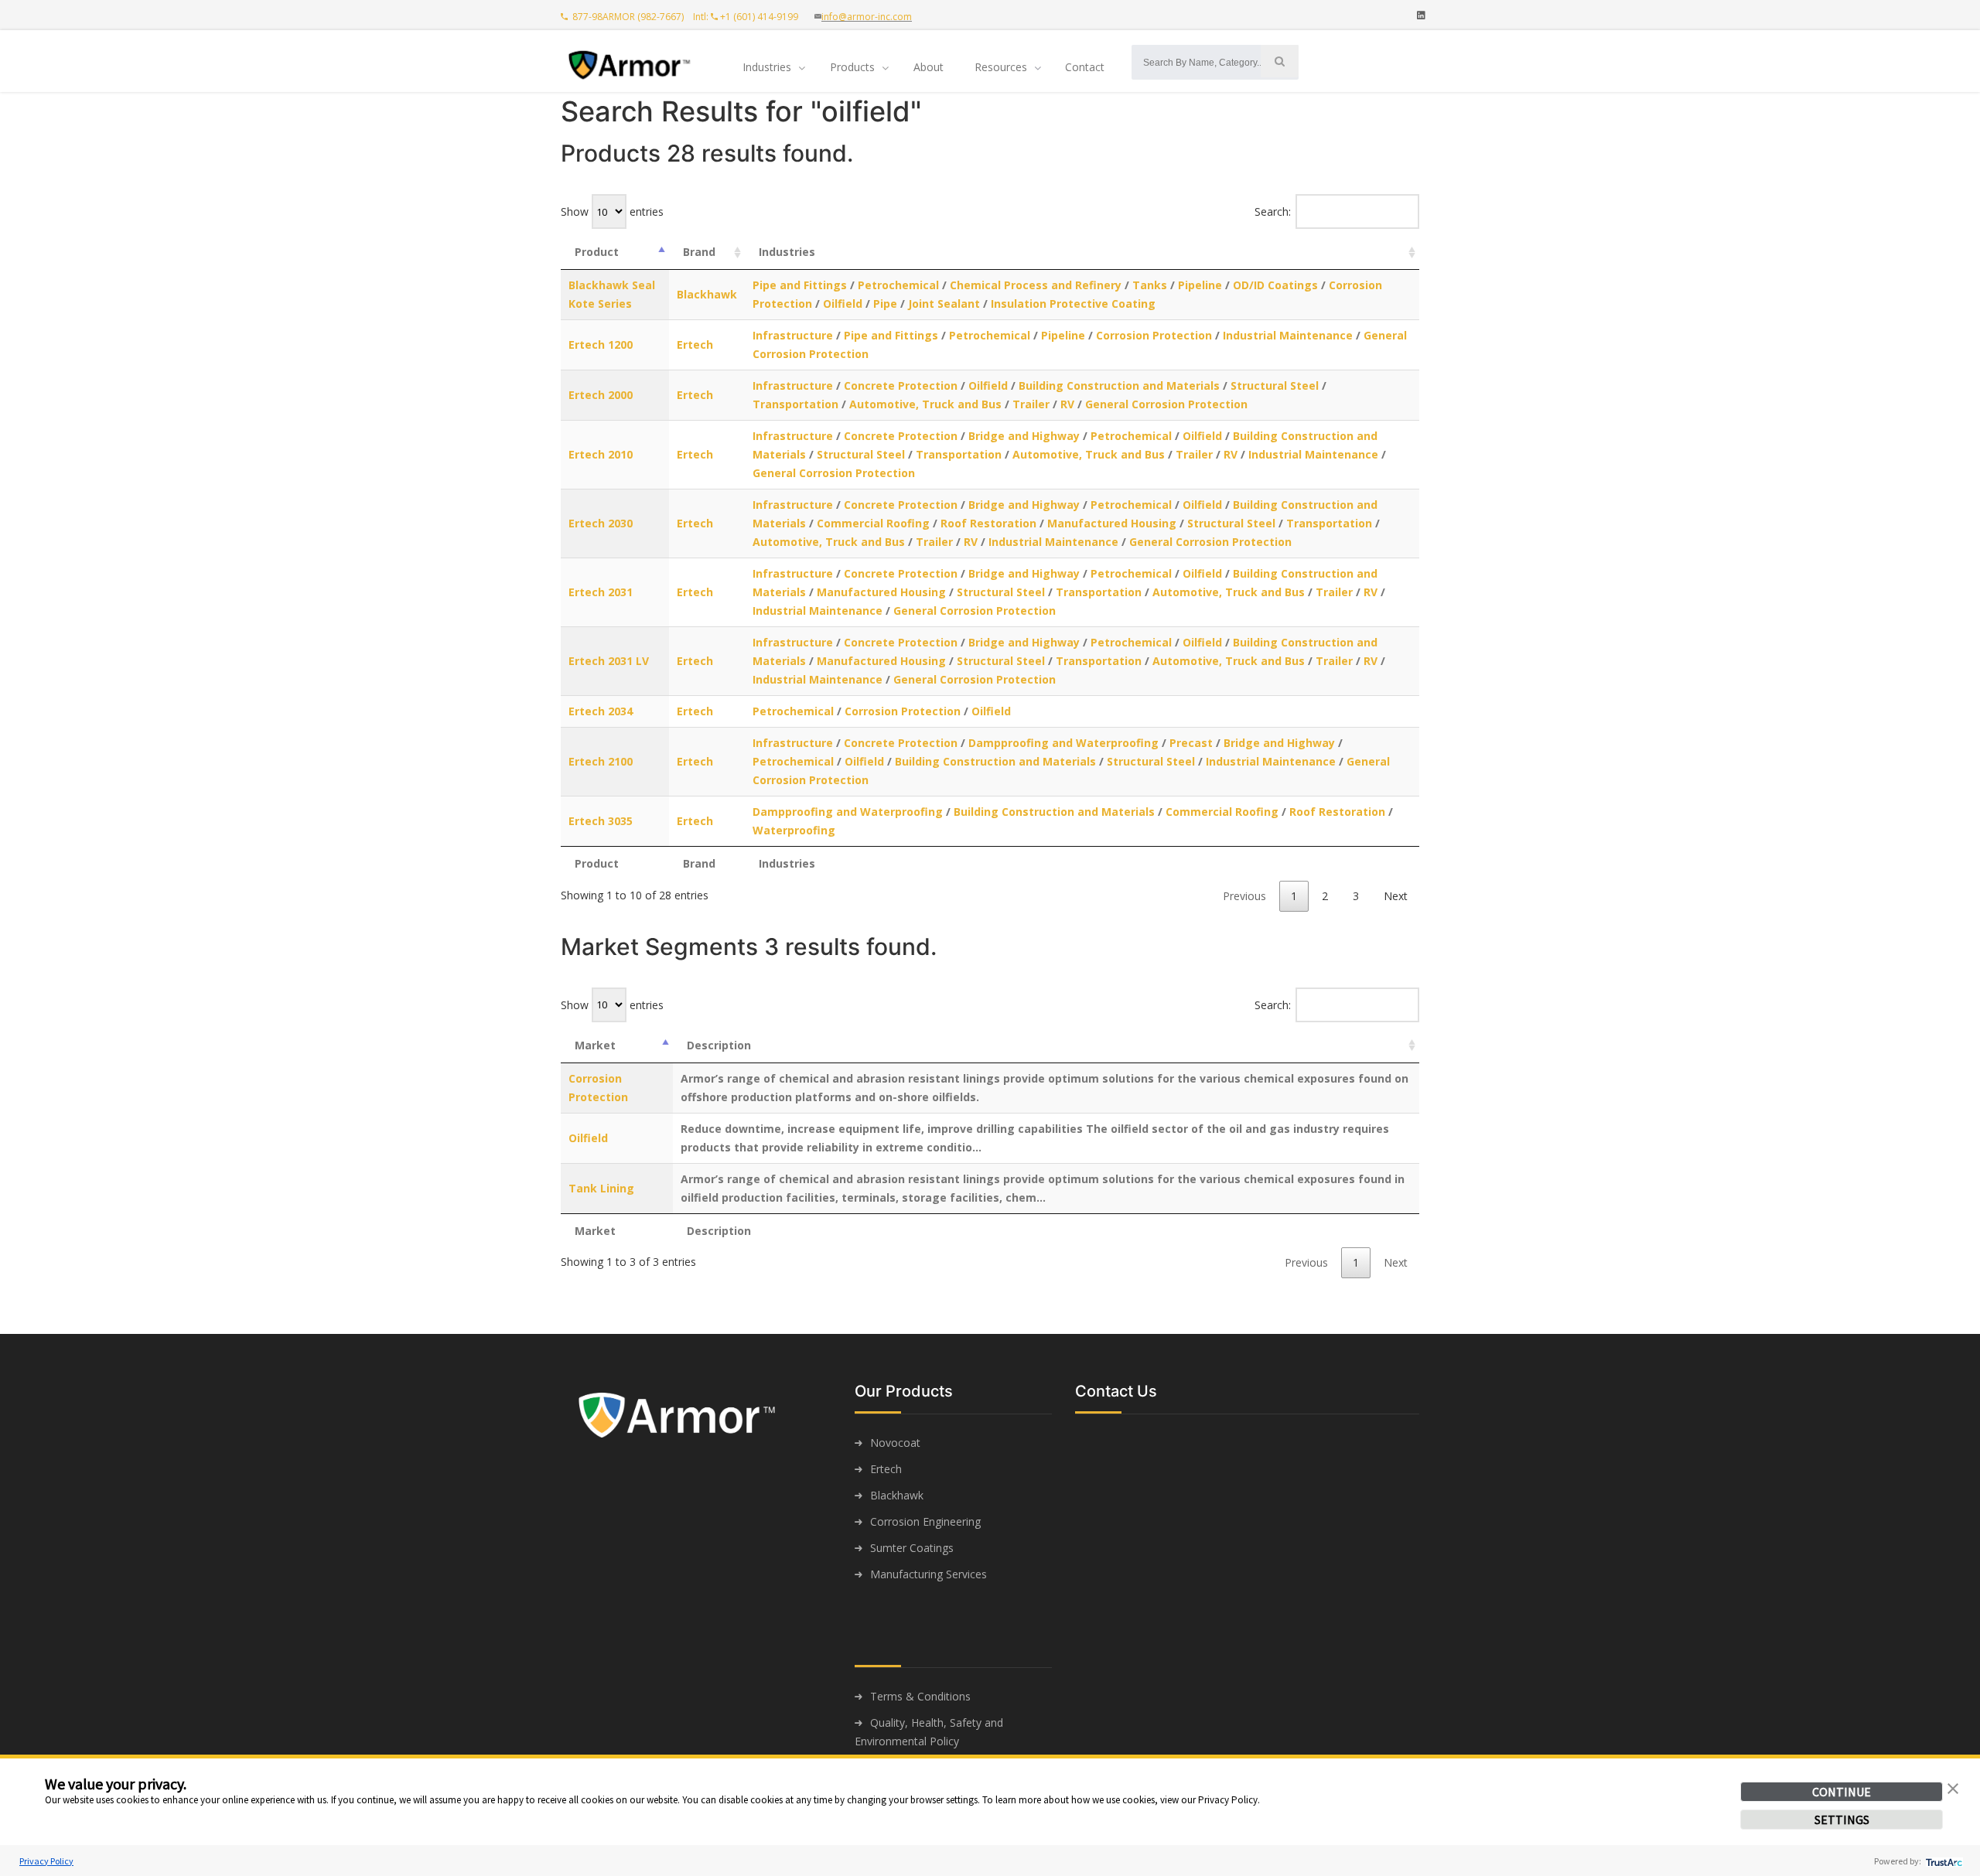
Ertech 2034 (601, 711)
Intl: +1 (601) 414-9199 (749, 17)
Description (719, 1045)
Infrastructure (793, 335)
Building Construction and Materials (1119, 385)
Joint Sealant (944, 304)
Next (1396, 896)
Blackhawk (707, 294)
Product (597, 252)
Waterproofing (794, 830)
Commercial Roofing (873, 523)
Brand (699, 252)
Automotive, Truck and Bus (925, 404)
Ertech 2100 (601, 761)
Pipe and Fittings (800, 285)
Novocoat (895, 1443)
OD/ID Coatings (1275, 285)
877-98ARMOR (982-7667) (627, 17)
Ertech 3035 (601, 821)
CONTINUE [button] (1842, 1792)
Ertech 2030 (601, 523)
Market (595, 1045)
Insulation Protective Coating (1073, 304)
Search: (1273, 211)
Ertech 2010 (601, 454)
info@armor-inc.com (867, 17)
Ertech (695, 345)
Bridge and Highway (1024, 436)
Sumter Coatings (912, 1548)
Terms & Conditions (920, 1696)
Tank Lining (601, 1188)
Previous (1244, 896)
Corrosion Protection (1154, 335)
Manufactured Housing (1112, 523)
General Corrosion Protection (1166, 404)
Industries (787, 252)
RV (1067, 404)
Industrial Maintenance (1288, 335)
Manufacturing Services (929, 1574)
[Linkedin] (1421, 15)
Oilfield (843, 304)
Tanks (1150, 285)
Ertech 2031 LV (609, 661)
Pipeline (1200, 285)
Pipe (885, 304)
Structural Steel (1275, 385)
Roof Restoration (988, 523)
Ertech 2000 (601, 395)
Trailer (1031, 404)
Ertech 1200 (601, 345)
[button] (1953, 1787)
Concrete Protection (901, 385)
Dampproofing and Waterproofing (1065, 743)
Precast (1191, 743)
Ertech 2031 (601, 592)
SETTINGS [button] (1842, 1820)
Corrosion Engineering (925, 1521)
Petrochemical (898, 285)
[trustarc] (1942, 1861)
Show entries (612, 211)
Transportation (795, 404)
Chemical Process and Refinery (1036, 285)
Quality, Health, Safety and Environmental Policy (929, 1732)
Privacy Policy (46, 1861)
